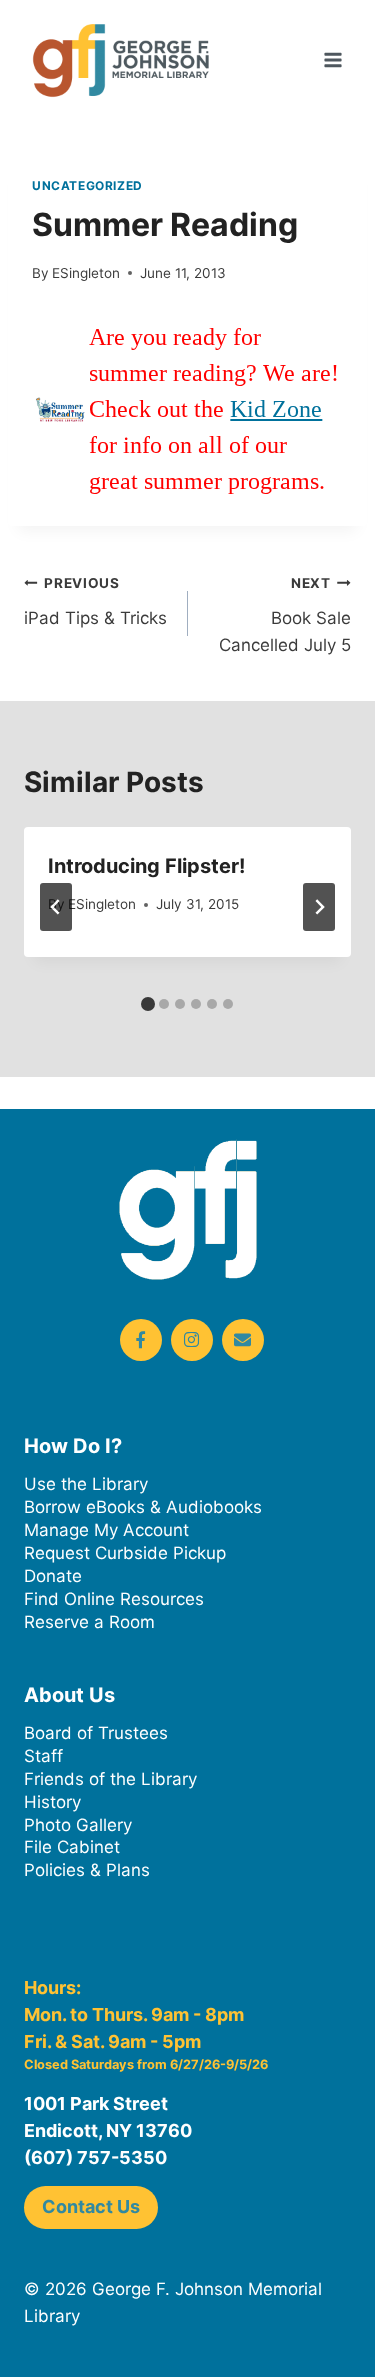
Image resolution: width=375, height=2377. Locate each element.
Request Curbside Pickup (125, 1553)
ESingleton (86, 273)
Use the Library (86, 1484)
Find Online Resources (114, 1599)
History (52, 1802)
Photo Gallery (78, 1825)
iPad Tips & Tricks (95, 601)
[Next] (319, 907)
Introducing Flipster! (146, 866)
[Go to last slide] (56, 907)
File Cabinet (72, 1847)
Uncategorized (87, 185)
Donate (53, 1576)
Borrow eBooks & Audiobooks (143, 1507)
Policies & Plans (87, 1870)
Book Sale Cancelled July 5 (285, 615)
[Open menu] (332, 59)
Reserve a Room (89, 1622)
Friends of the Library (110, 1779)
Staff (43, 1756)
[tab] (148, 1004)
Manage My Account (106, 1530)
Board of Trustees (96, 1733)
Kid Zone (276, 409)
